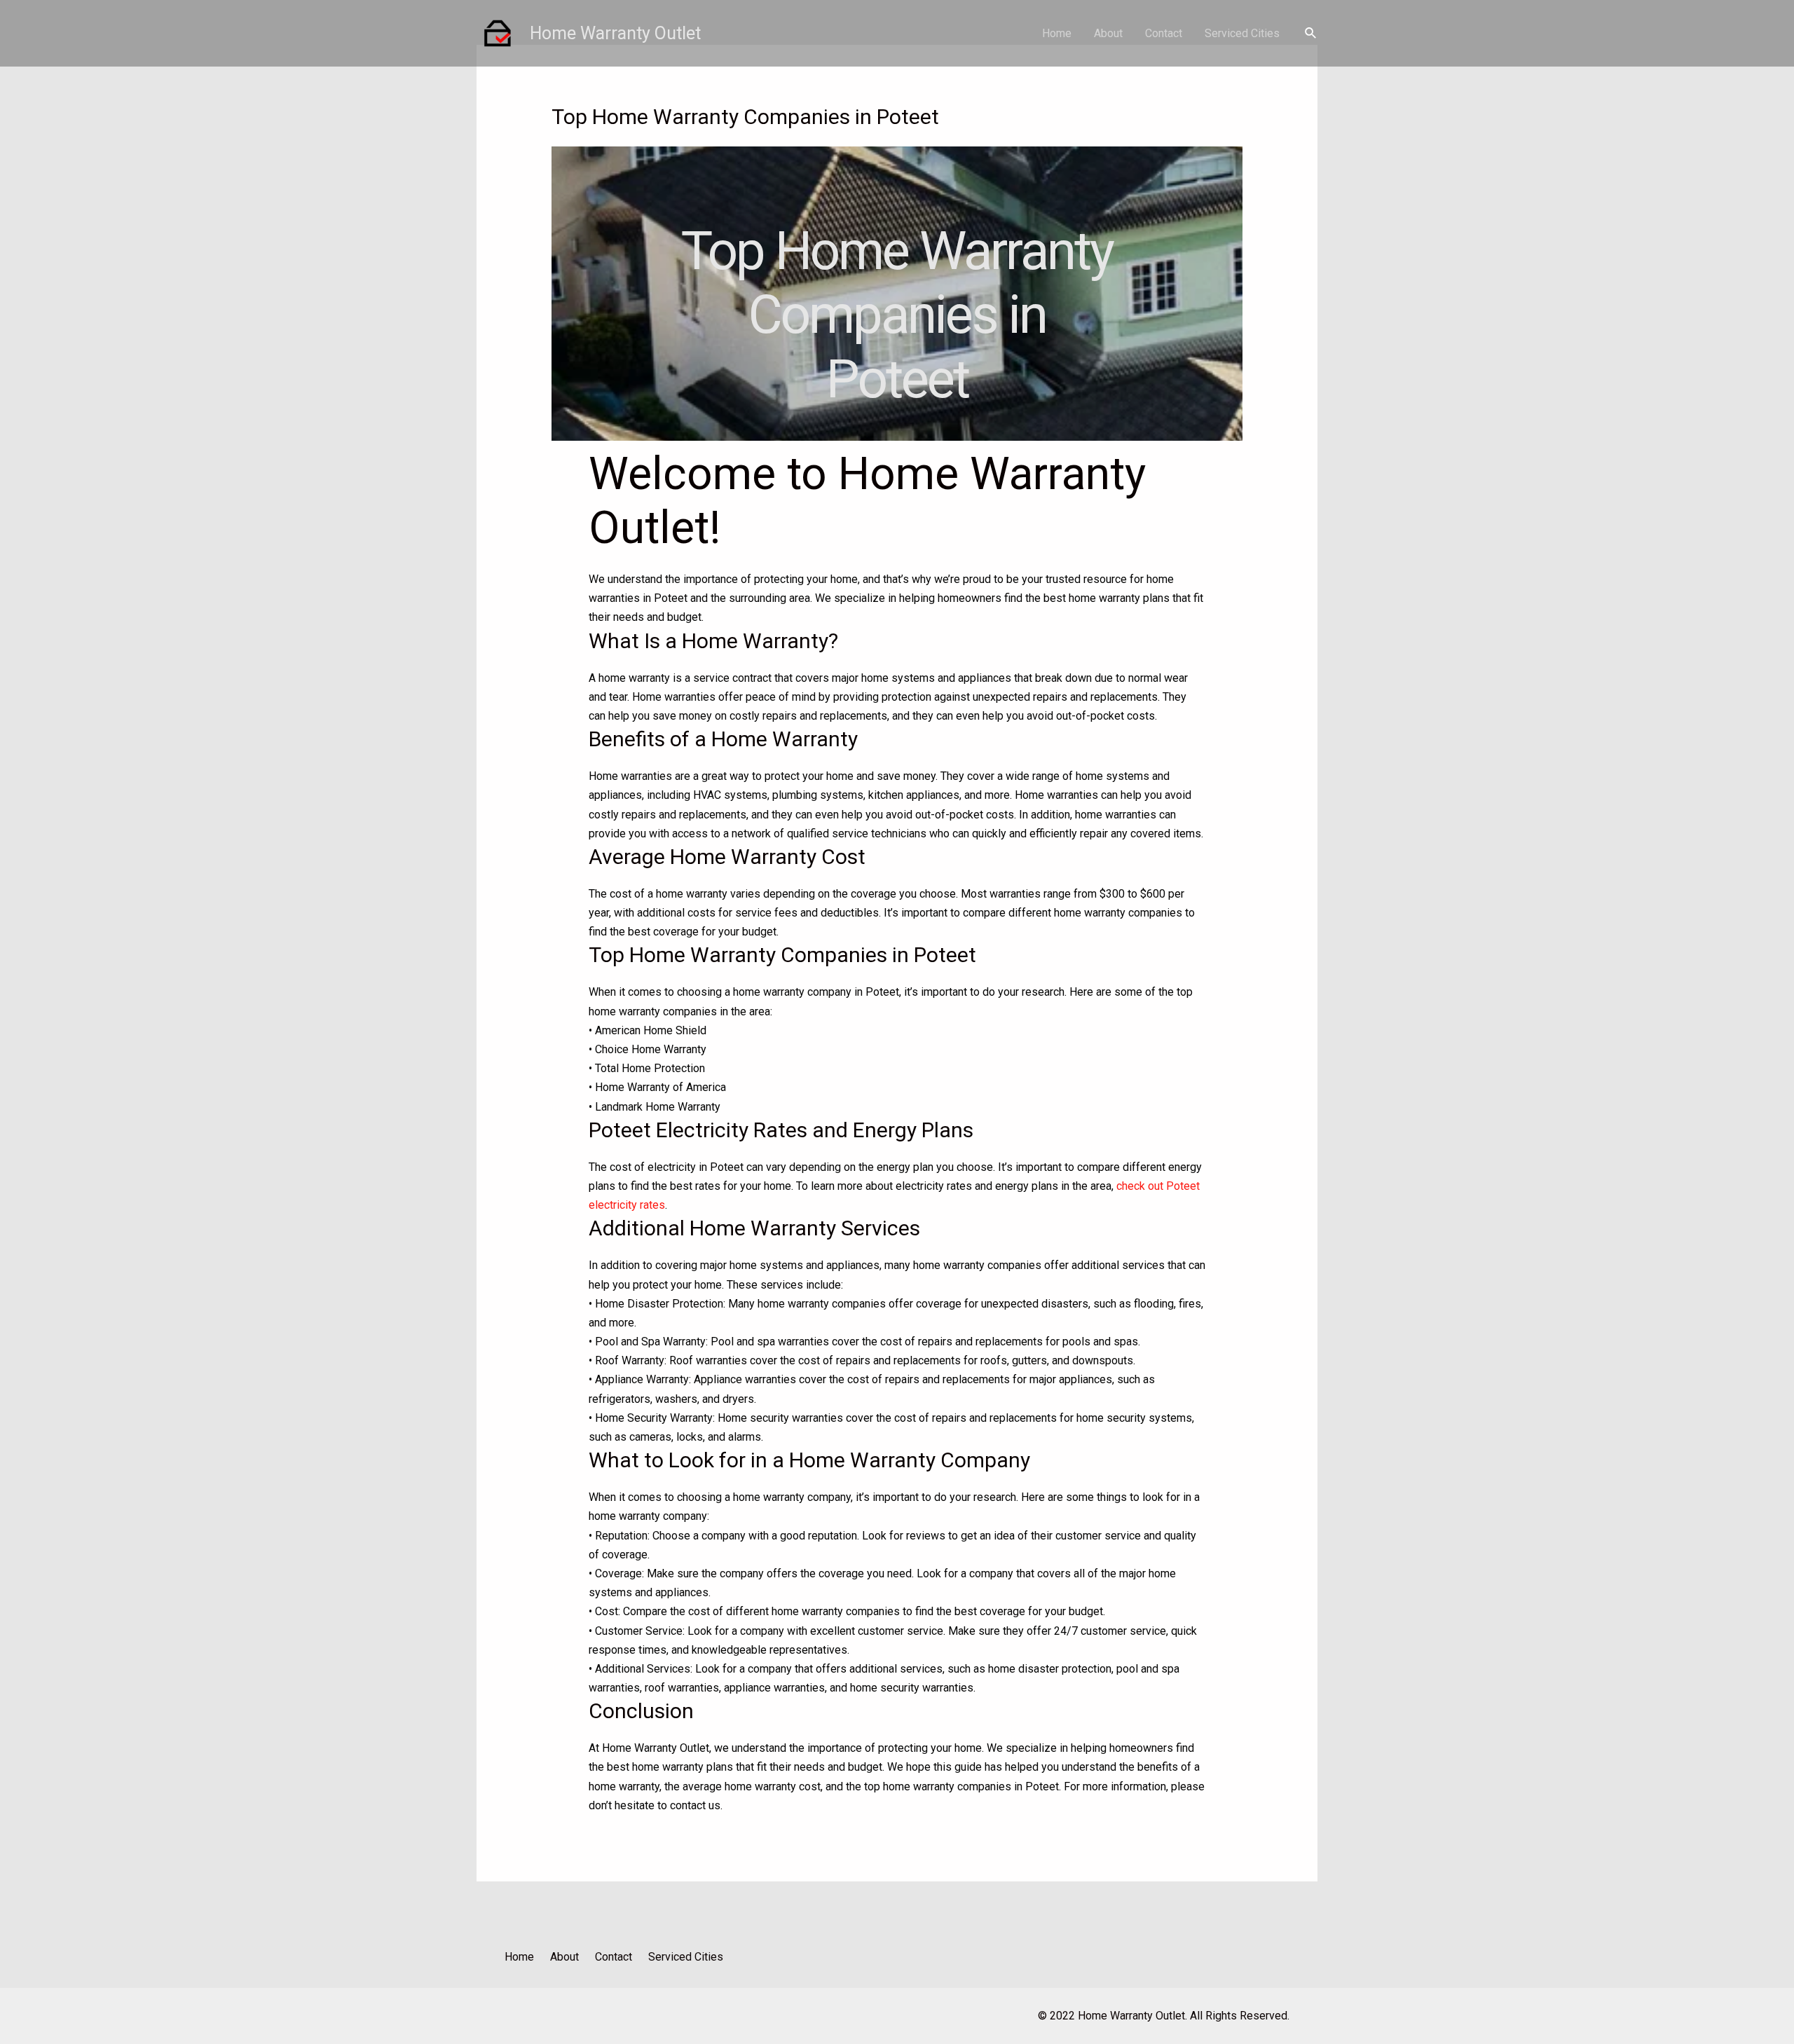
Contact (1164, 33)
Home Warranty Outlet (615, 33)
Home (1057, 33)
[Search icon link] (1311, 33)
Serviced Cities (1242, 33)
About (1108, 33)
